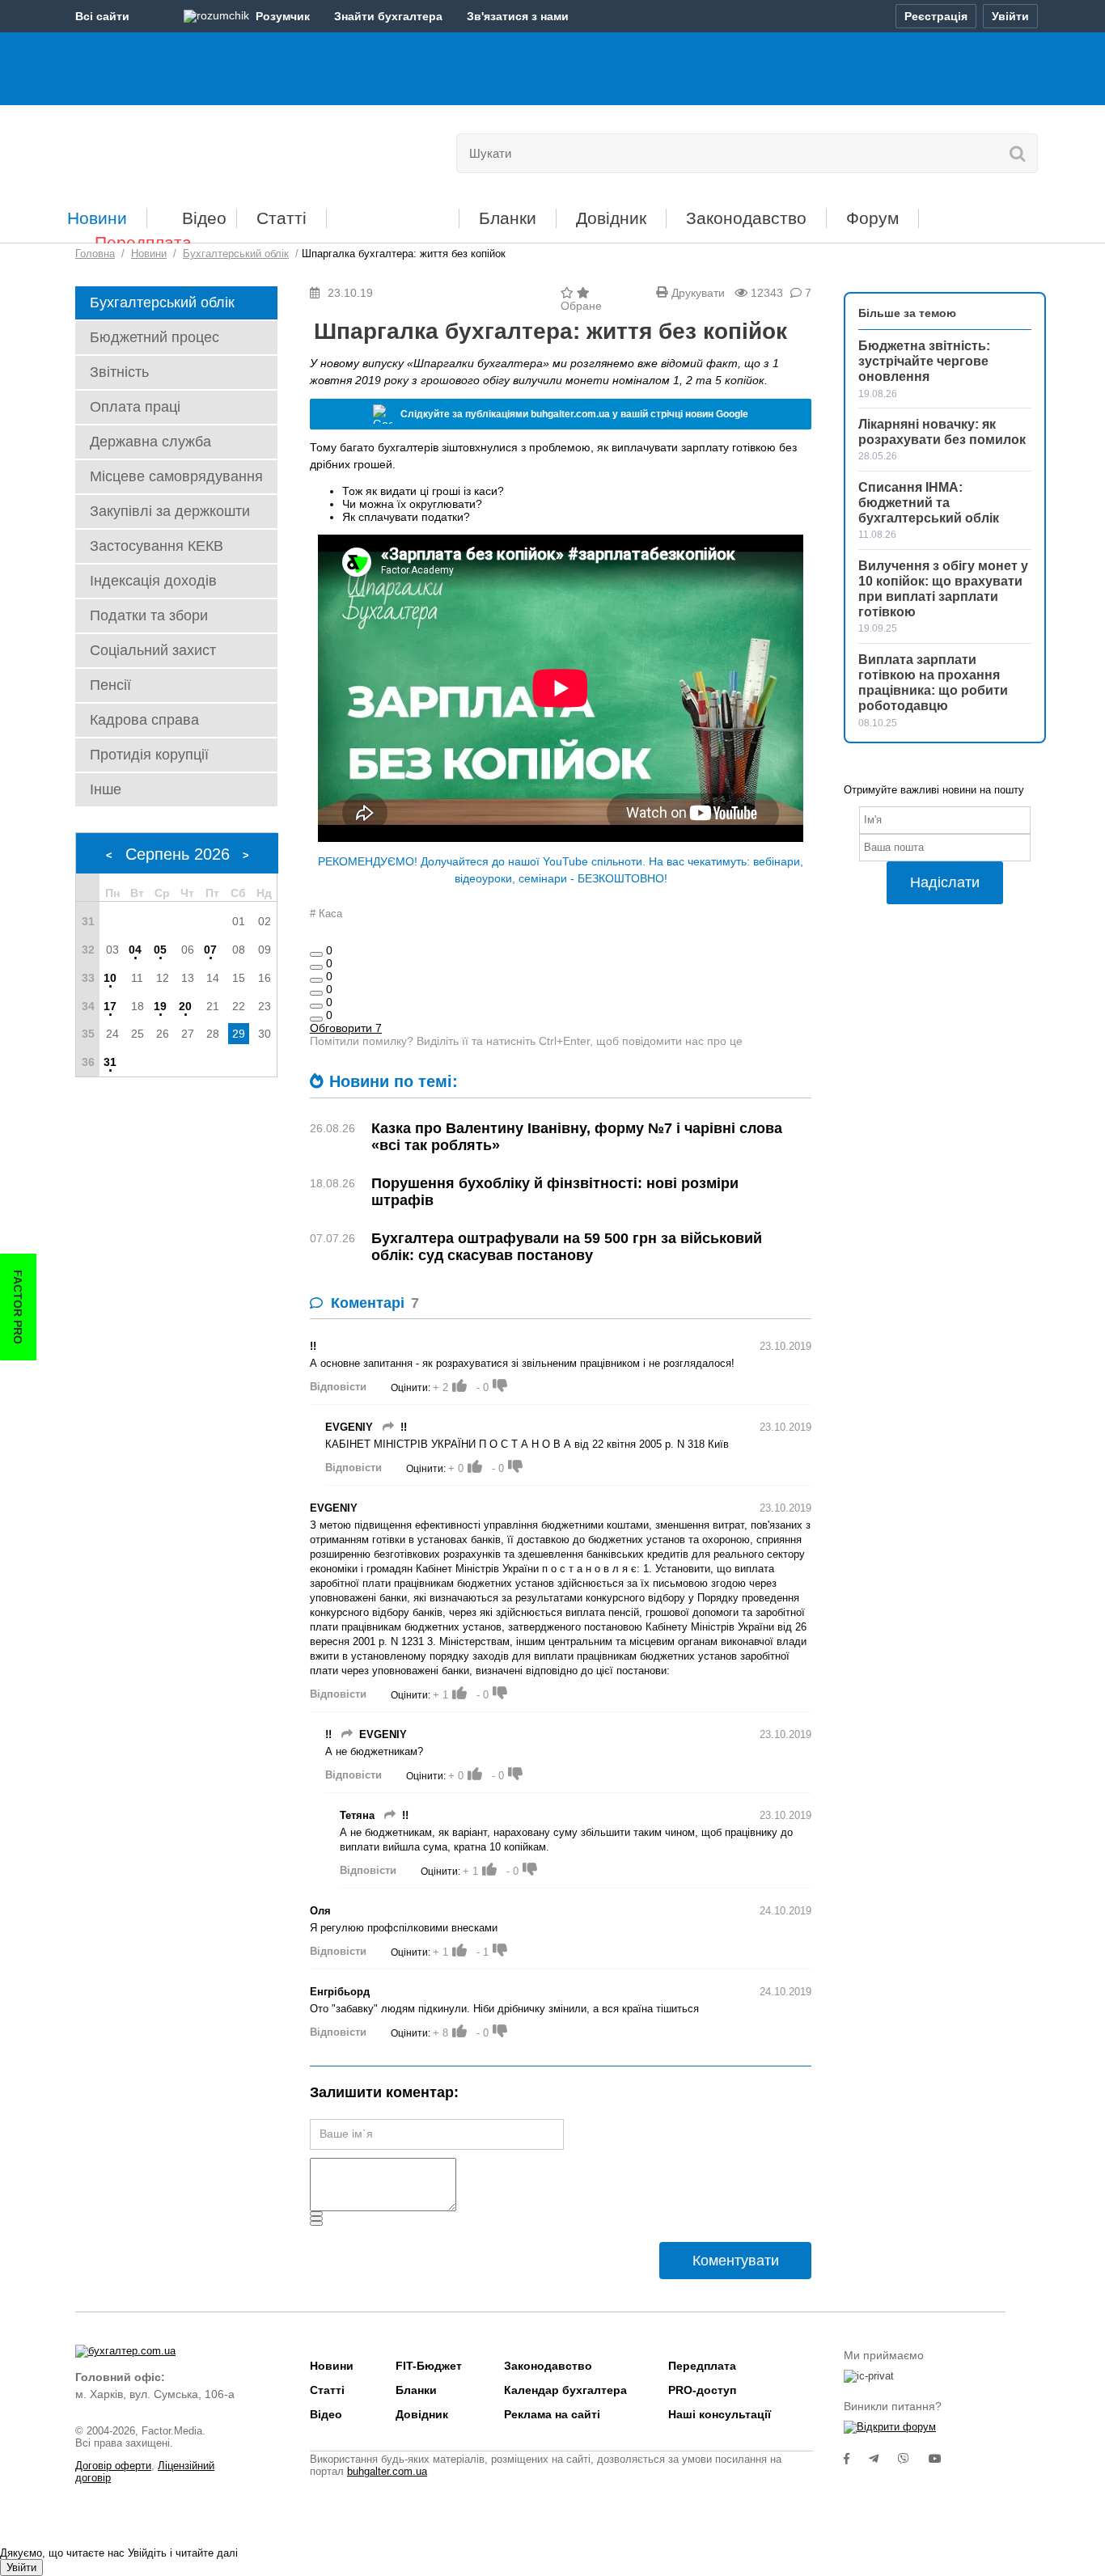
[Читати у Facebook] (856, 2459)
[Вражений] (316, 980)
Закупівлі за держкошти (170, 511)
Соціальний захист (153, 650)
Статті (282, 218)
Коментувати (736, 2261)
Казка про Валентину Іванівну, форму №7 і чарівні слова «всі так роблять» (577, 1137)
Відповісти (338, 1387)
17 (110, 1006)
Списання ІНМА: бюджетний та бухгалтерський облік (929, 503)
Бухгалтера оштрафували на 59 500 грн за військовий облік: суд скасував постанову (567, 1247)
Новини (97, 218)
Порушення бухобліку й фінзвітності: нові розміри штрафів (555, 1192)
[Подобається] (316, 954)
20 (185, 1006)
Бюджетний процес (155, 337)
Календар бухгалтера (565, 2390)
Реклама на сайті (552, 2414)
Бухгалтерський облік (162, 302)
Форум (872, 218)
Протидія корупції (149, 755)
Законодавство (746, 218)
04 (135, 950)
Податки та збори (149, 615)
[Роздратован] (316, 1006)
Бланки (508, 218)
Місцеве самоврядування (176, 476)
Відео (204, 218)
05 (160, 950)
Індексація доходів (153, 581)
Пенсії (110, 685)
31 (110, 1062)
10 (110, 978)
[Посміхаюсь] (316, 967)
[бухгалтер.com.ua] (186, 150)
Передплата (143, 242)
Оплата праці (135, 407)
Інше (106, 789)
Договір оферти (113, 2466)
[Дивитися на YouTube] (943, 2459)
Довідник (611, 218)
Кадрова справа (144, 720)
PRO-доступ (702, 2390)
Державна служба (150, 442)
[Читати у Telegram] (883, 2459)
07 (210, 950)
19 (160, 1006)
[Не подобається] (316, 1019)
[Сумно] (316, 993)
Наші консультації (720, 2414)
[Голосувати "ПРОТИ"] (500, 1385)
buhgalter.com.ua (387, 2471)
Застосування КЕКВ (157, 546)
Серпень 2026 (178, 854)
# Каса (326, 914)
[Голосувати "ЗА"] (459, 1385)
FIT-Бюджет (393, 212)
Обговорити (346, 1028)
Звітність (119, 372)
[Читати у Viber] (913, 2459)
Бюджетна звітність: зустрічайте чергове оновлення (924, 361)
